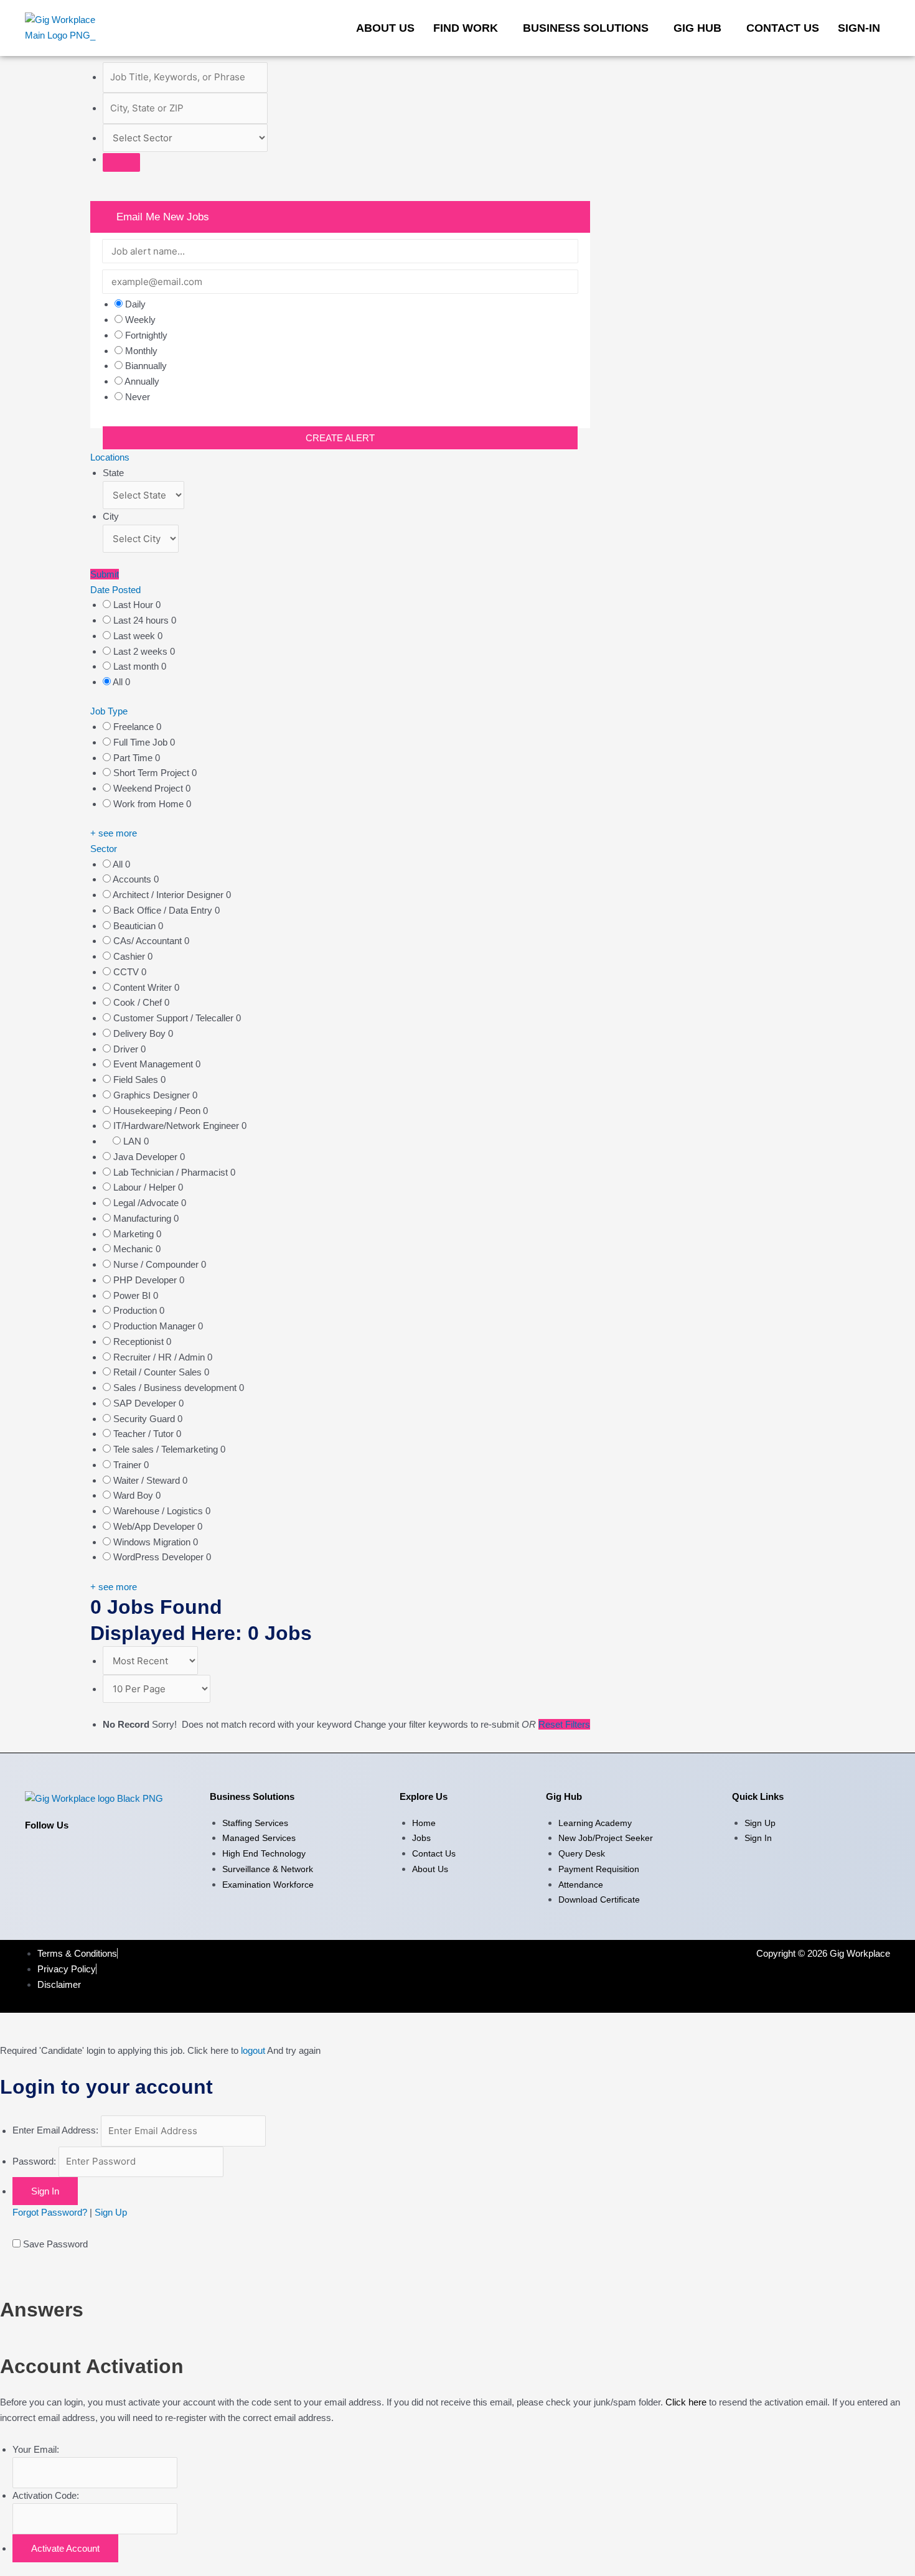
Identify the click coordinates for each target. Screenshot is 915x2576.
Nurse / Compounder (157, 1264)
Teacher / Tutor (145, 1434)
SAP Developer (146, 1403)
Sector (104, 849)
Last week (135, 636)
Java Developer (147, 1157)
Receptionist (140, 1342)
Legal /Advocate (147, 1203)
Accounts (133, 879)
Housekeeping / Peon (158, 1111)
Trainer (129, 1465)
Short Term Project (152, 773)
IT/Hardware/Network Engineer (177, 1126)
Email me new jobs (161, 217)
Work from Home (150, 804)
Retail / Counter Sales (159, 1372)
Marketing (135, 1234)
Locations (110, 457)
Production (136, 1310)
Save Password (55, 2244)
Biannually (146, 366)
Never (138, 397)
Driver (127, 1049)
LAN (134, 1141)
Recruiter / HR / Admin (160, 1357)
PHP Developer (146, 1280)
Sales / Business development (176, 1388)
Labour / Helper (146, 1187)
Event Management (154, 1064)
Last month (137, 666)
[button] (469, 28)
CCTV (127, 972)
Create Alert (340, 438)
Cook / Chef (139, 1002)
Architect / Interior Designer (169, 895)
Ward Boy (134, 1495)
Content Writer (144, 987)
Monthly (141, 351)
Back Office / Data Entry (164, 910)
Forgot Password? (50, 2212)
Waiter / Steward (148, 1480)
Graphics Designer (153, 1095)
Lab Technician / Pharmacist (172, 1172)
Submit (105, 574)
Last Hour (134, 605)
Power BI (133, 1295)
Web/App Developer (155, 1526)
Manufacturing (143, 1218)
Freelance (135, 727)
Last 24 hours (142, 620)
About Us (385, 28)
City (111, 516)
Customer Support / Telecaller (175, 1018)
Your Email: (36, 2449)
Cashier (130, 956)
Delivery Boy (141, 1033)
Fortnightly (146, 335)
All (119, 682)
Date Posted (115, 590)
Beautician (136, 926)
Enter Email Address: (55, 2131)
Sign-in (859, 28)
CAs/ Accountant (149, 941)
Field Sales (137, 1080)
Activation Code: (46, 2495)
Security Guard (145, 1419)
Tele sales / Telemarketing (167, 1449)
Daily (135, 304)
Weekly (140, 320)
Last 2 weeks (142, 651)
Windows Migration (153, 1542)
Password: (34, 2161)
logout (253, 2050)
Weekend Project (149, 788)
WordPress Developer (160, 1557)
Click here (686, 2402)
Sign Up (111, 2212)
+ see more (114, 833)
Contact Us (783, 28)
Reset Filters (564, 1724)
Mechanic (134, 1249)
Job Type (109, 711)
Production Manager (156, 1326)
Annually (142, 381)
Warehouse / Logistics (159, 1511)
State (113, 473)
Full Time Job (142, 742)
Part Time (134, 758)
